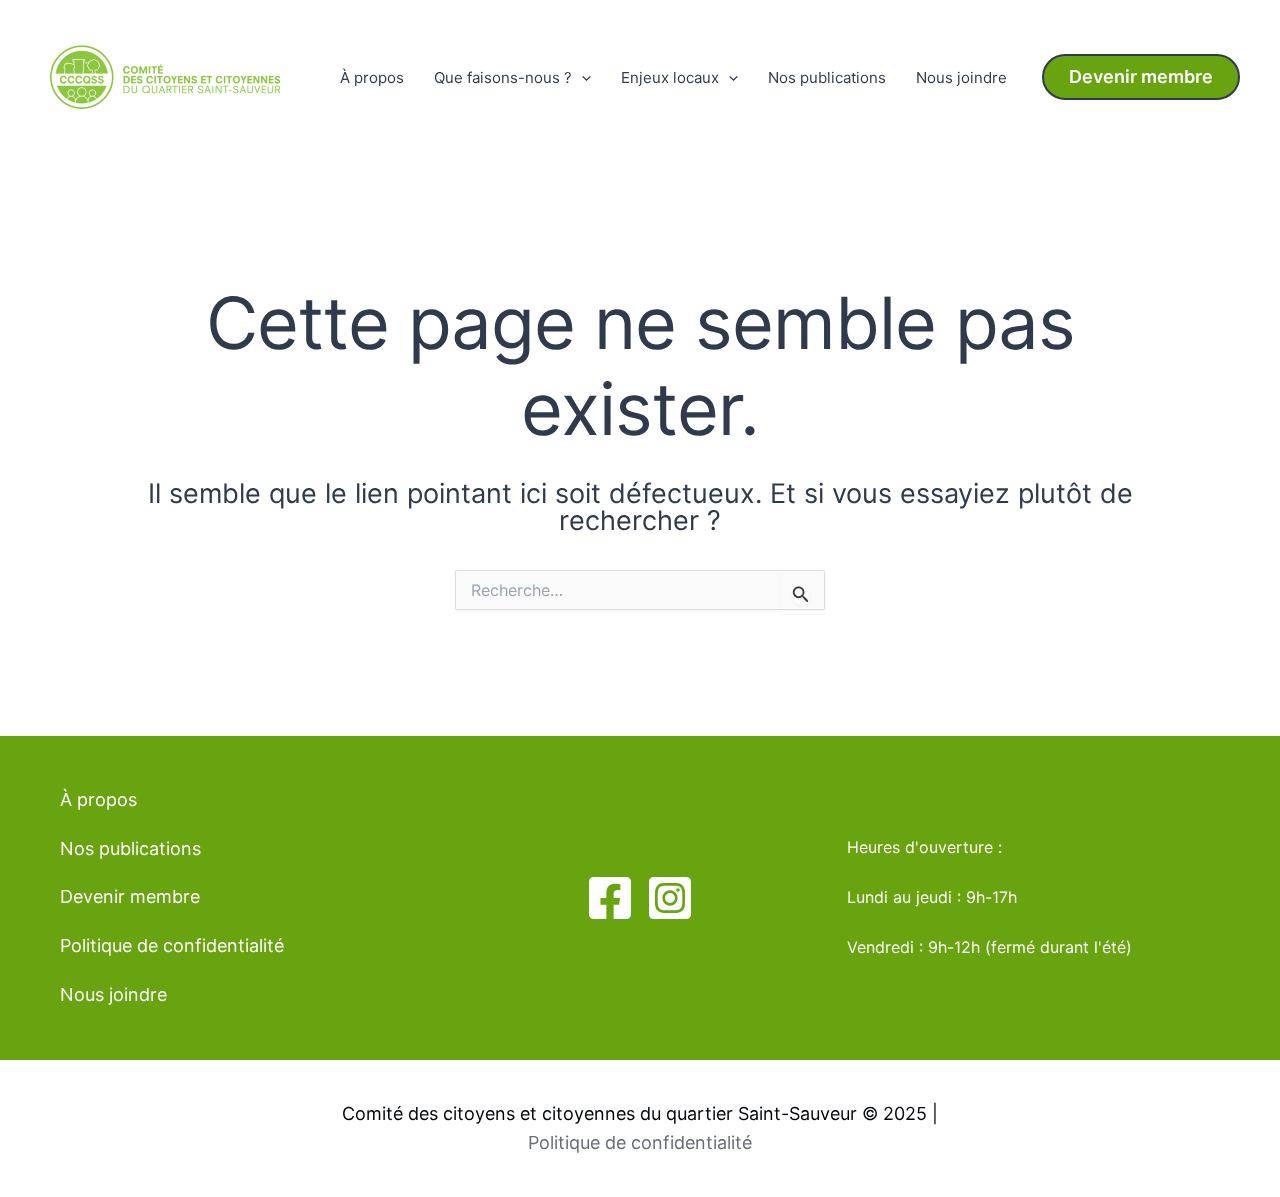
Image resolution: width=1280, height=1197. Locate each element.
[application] (581, 78)
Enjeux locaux (670, 77)
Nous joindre (961, 77)
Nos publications (827, 77)
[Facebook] (610, 898)
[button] (1141, 77)
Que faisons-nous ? (503, 77)
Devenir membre (130, 896)
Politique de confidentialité (172, 945)
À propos (372, 77)
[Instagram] (670, 898)
